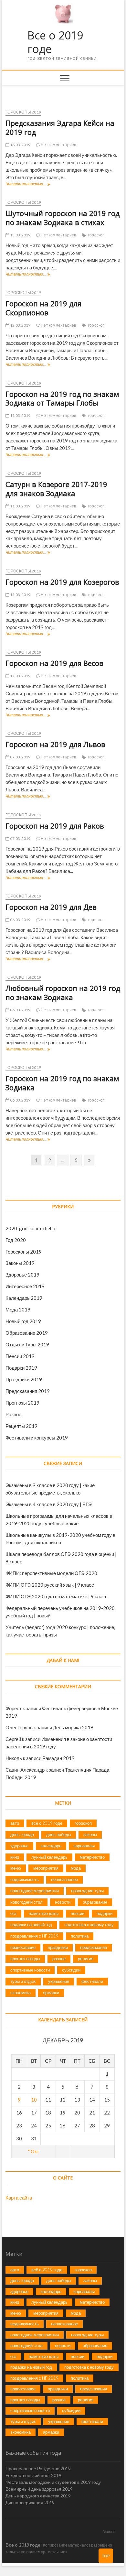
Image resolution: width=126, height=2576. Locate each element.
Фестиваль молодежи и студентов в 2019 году (53, 2482)
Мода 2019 (18, 1310)
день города (22, 1834)
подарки (105, 1913)
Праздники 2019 (24, 1379)
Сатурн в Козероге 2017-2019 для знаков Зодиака (56, 489)
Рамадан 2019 (58, 1758)
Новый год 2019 (23, 1321)
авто (15, 1823)
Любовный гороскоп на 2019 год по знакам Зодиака (63, 993)
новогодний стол (26, 1902)
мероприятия (46, 1868)
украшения (59, 1981)
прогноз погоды (25, 1959)
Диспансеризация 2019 (30, 2502)
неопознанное (64, 1879)
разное (59, 1959)
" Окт (34, 2151)
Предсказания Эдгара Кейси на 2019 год (60, 127)
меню (16, 1868)
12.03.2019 (20, 325)
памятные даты (44, 1913)
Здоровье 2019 (22, 1275)
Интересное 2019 (25, 1286)
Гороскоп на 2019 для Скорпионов (43, 308)
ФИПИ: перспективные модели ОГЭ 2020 (51, 1573)
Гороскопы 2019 (23, 112)
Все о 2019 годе (55, 42)
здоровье (19, 1846)
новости (63, 1902)
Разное (13, 1414)
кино (15, 1857)
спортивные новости (30, 1970)
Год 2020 (16, 1240)
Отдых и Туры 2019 (27, 1344)
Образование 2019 (27, 1333)
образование (95, 1902)
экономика (21, 1993)
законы (90, 1834)
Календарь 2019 (24, 1298)
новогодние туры (87, 1891)
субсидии (71, 1970)
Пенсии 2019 (20, 1356)
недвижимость (25, 1879)
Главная (109, 2532)
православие (23, 1947)
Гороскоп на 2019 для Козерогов (62, 582)
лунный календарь (49, 1857)
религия (86, 1959)
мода (76, 1868)
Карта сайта (19, 2198)
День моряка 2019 (73, 1727)
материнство (92, 1857)
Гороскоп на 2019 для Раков (55, 826)
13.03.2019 (20, 235)
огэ (13, 1913)
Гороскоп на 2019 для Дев (51, 907)
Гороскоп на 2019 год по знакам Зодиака (62, 1083)
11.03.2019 (20, 415)
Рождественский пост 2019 (33, 2475)
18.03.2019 (20, 145)
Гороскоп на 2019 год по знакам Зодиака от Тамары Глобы (62, 398)
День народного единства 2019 (38, 2496)
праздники (58, 1947)
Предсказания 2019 (28, 1391)
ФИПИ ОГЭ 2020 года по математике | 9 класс (57, 1596)
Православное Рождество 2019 (38, 2468)
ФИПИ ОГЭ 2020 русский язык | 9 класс (50, 1585)
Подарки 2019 (21, 1368)
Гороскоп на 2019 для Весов (54, 663)
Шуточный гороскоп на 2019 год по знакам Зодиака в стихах (63, 218)
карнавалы (84, 1846)
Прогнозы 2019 (22, 1403)
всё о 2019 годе (47, 1823)
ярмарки (51, 1993)
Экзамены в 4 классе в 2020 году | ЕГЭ (49, 1504)
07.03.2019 (20, 757)
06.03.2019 (20, 920)
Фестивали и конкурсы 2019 (37, 1438)
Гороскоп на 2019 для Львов (55, 744)
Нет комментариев (58, 145)
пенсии (78, 1913)
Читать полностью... (27, 185)
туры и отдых (23, 1981)
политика (80, 1936)
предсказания (94, 1947)
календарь (51, 1846)
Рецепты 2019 (21, 1426)
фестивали (92, 1981)
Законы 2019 (20, 1263)
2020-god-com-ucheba (30, 1228)
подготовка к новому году (89, 1925)
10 (34, 2100)
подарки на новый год (31, 1925)
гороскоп (97, 235)
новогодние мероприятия (35, 1891)
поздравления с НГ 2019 (34, 1936)
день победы (59, 1834)
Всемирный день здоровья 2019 (39, 2489)
